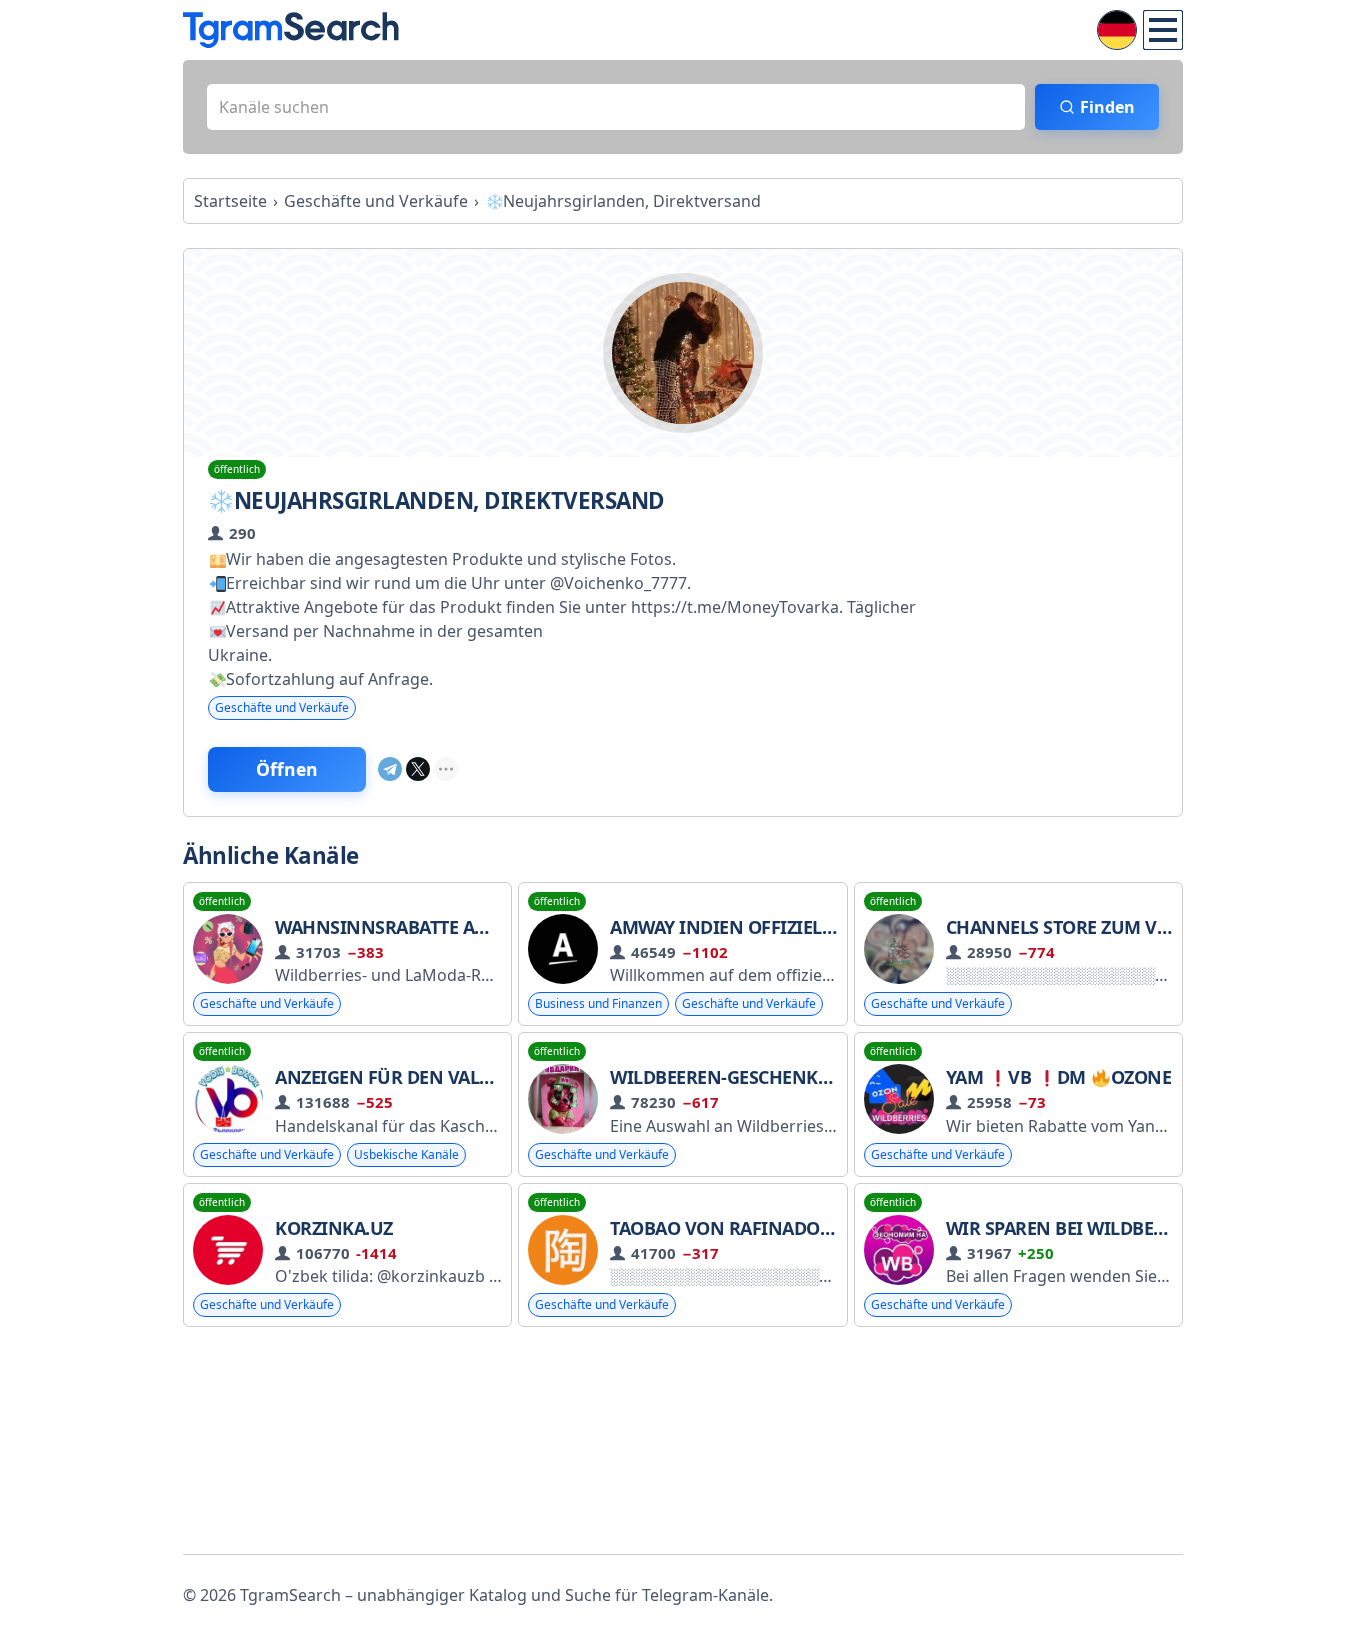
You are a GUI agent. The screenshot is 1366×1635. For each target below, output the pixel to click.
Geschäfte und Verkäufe (282, 707)
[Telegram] (390, 769)
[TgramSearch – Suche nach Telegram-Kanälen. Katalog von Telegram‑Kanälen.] (291, 30)
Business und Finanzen (598, 1003)
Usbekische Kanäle (406, 1154)
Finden (1107, 107)
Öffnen (287, 769)
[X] (418, 769)
